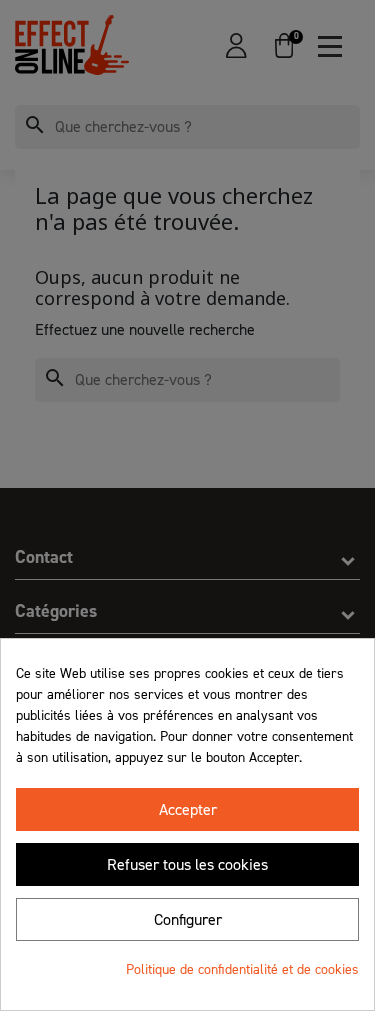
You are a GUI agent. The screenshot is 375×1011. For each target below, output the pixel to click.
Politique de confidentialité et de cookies (242, 969)
